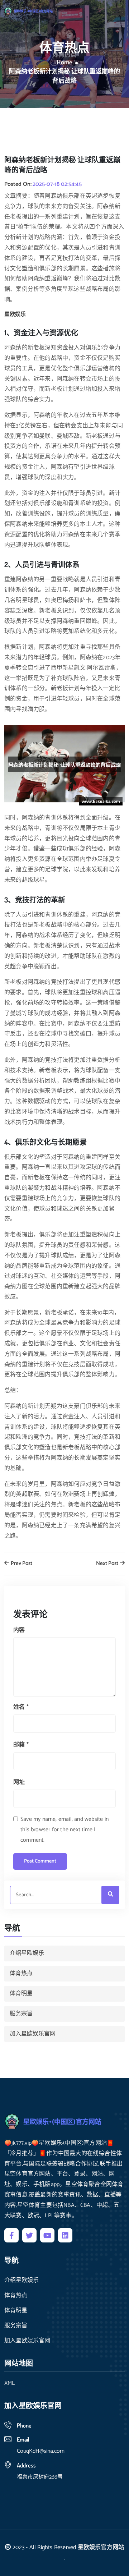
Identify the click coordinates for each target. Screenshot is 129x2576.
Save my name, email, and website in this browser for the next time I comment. (64, 1830)
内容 (19, 1630)
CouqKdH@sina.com (41, 2451)
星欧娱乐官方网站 (101, 2547)
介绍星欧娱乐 (27, 1953)
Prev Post (21, 1564)
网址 (19, 1782)
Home (64, 63)
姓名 (21, 1707)
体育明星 (21, 1994)
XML (9, 2383)
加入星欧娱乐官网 (33, 2034)
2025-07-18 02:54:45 (57, 184)
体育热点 (21, 1973)
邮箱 (21, 1745)
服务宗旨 (21, 2014)
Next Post (108, 1564)
